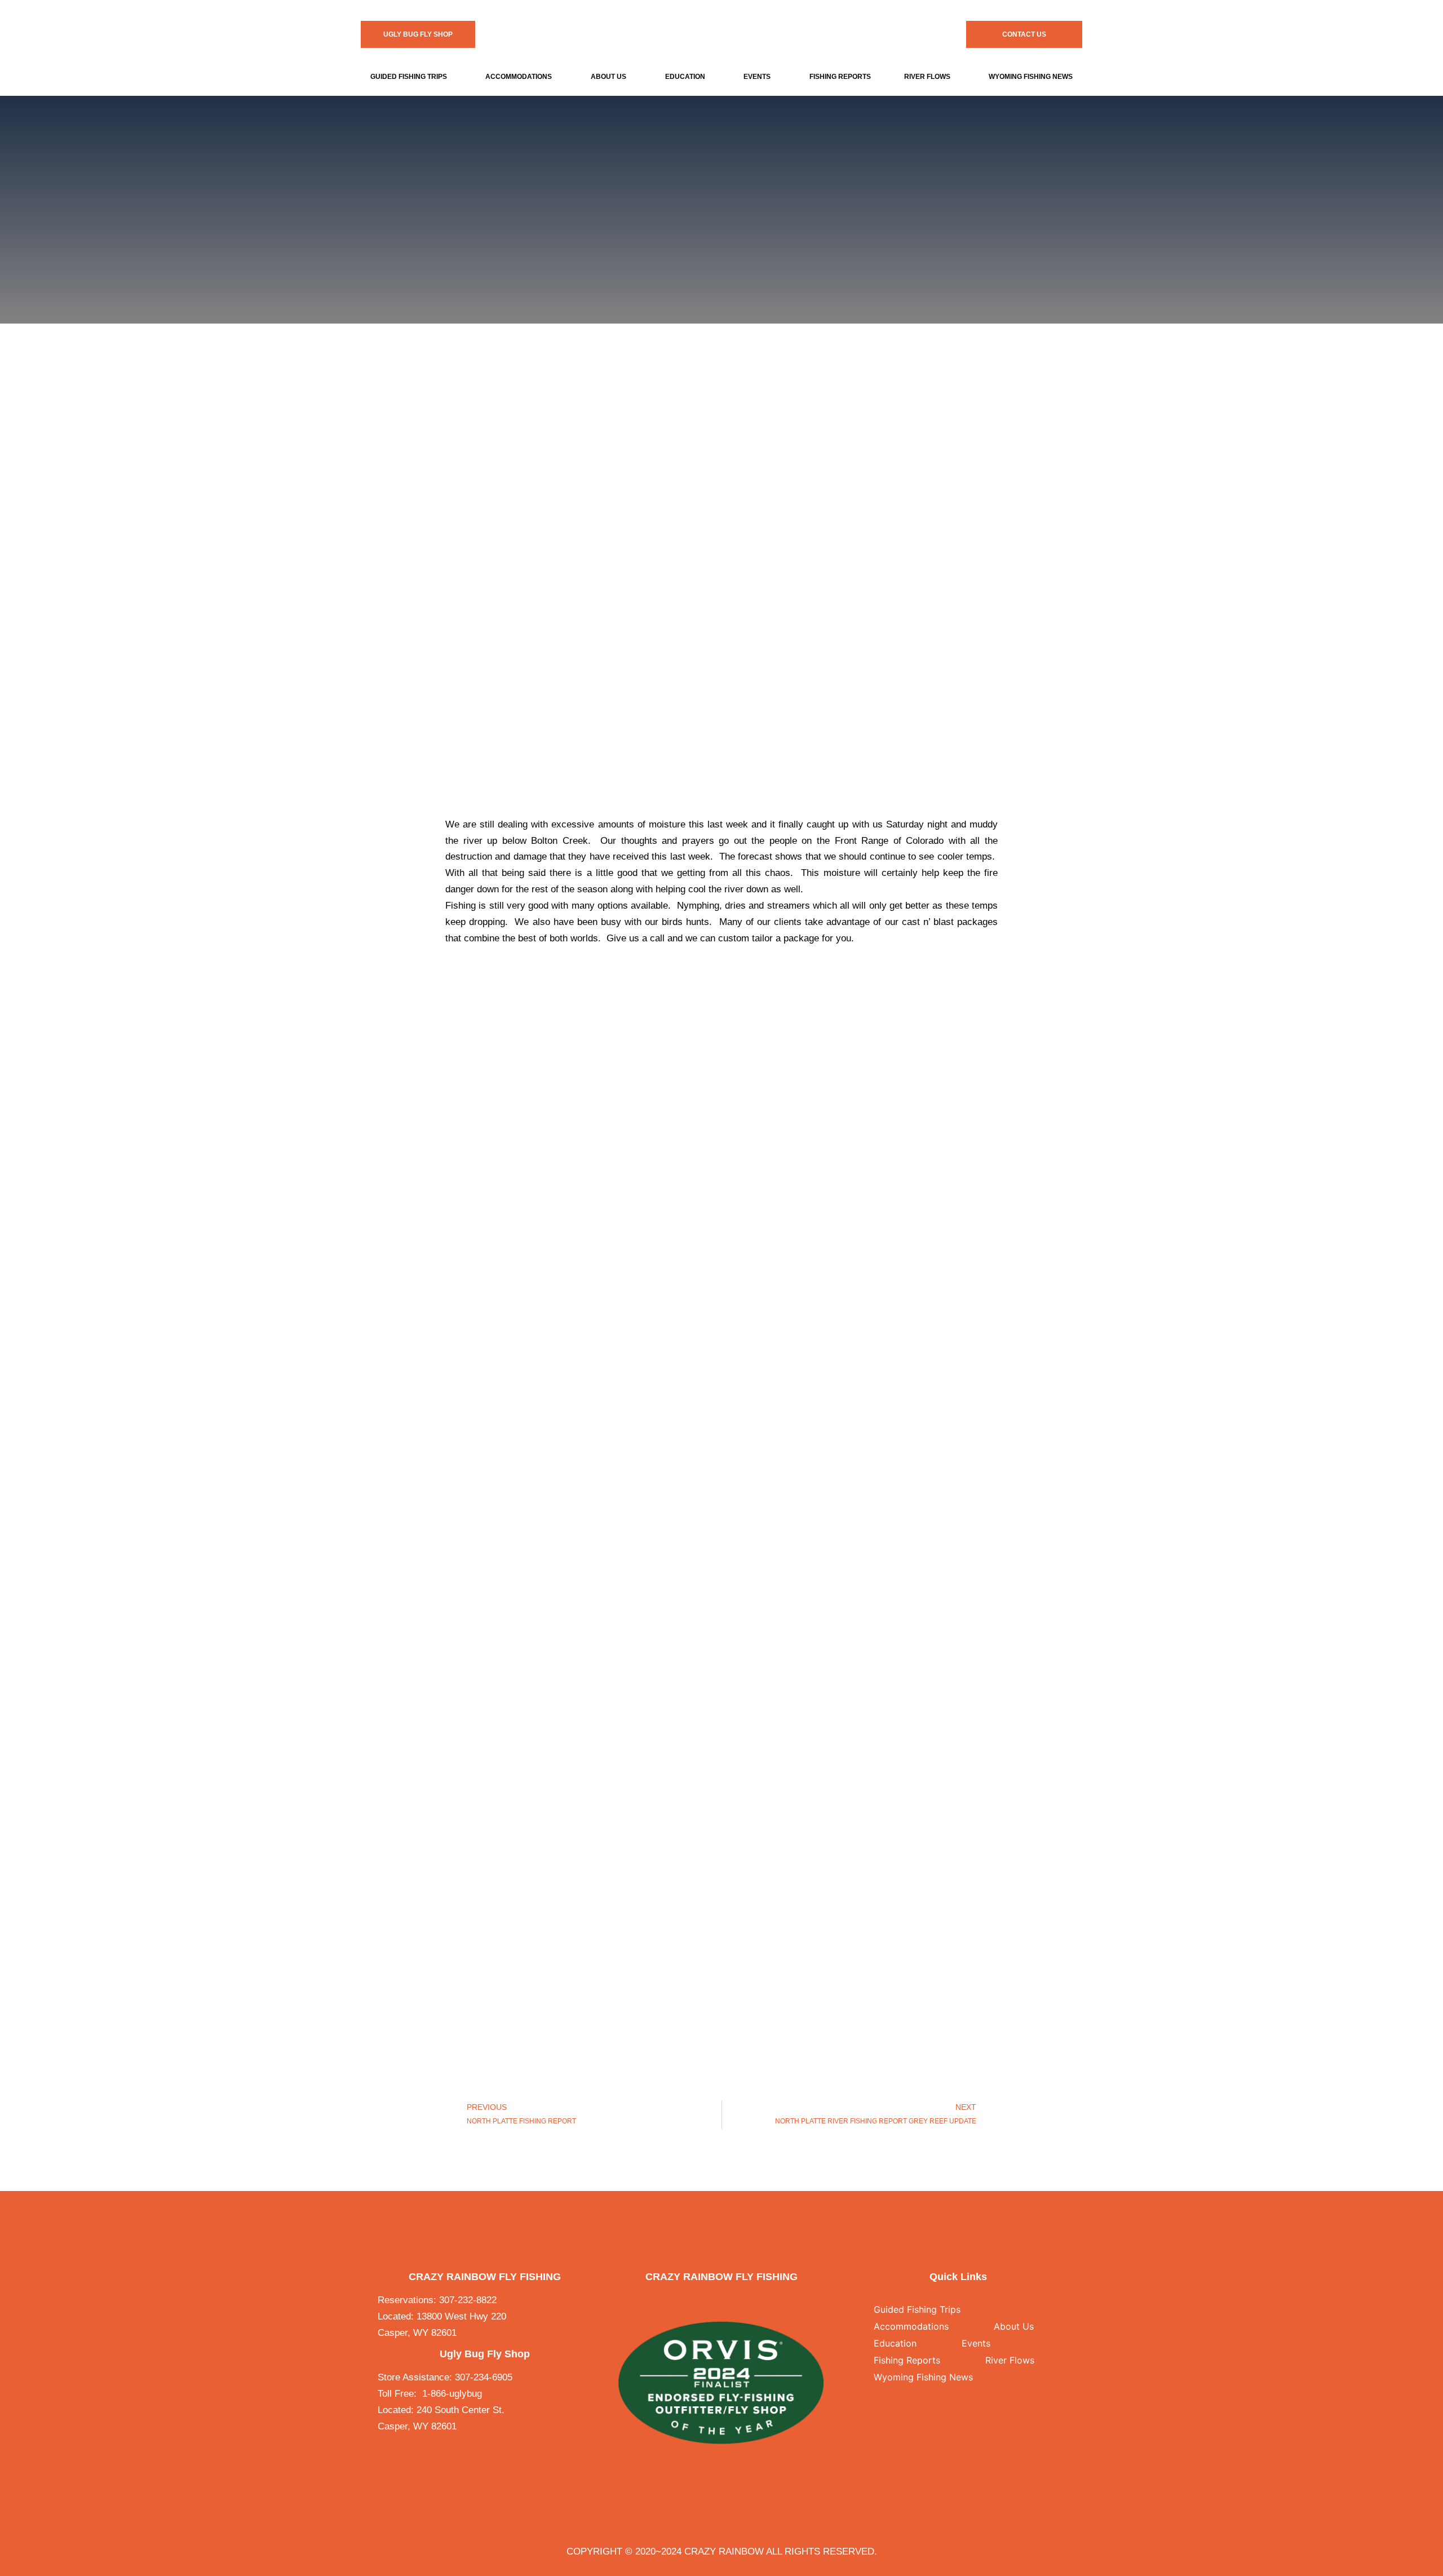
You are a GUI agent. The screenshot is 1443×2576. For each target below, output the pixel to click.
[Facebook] (687, 2301)
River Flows (927, 77)
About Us (608, 77)
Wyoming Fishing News (923, 2377)
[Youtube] (755, 2301)
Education (685, 77)
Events (757, 77)
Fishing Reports (840, 77)
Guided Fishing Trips (409, 77)
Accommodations (519, 77)
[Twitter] (710, 2301)
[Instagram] (732, 2301)
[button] (411, 77)
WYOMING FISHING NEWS (1031, 77)
